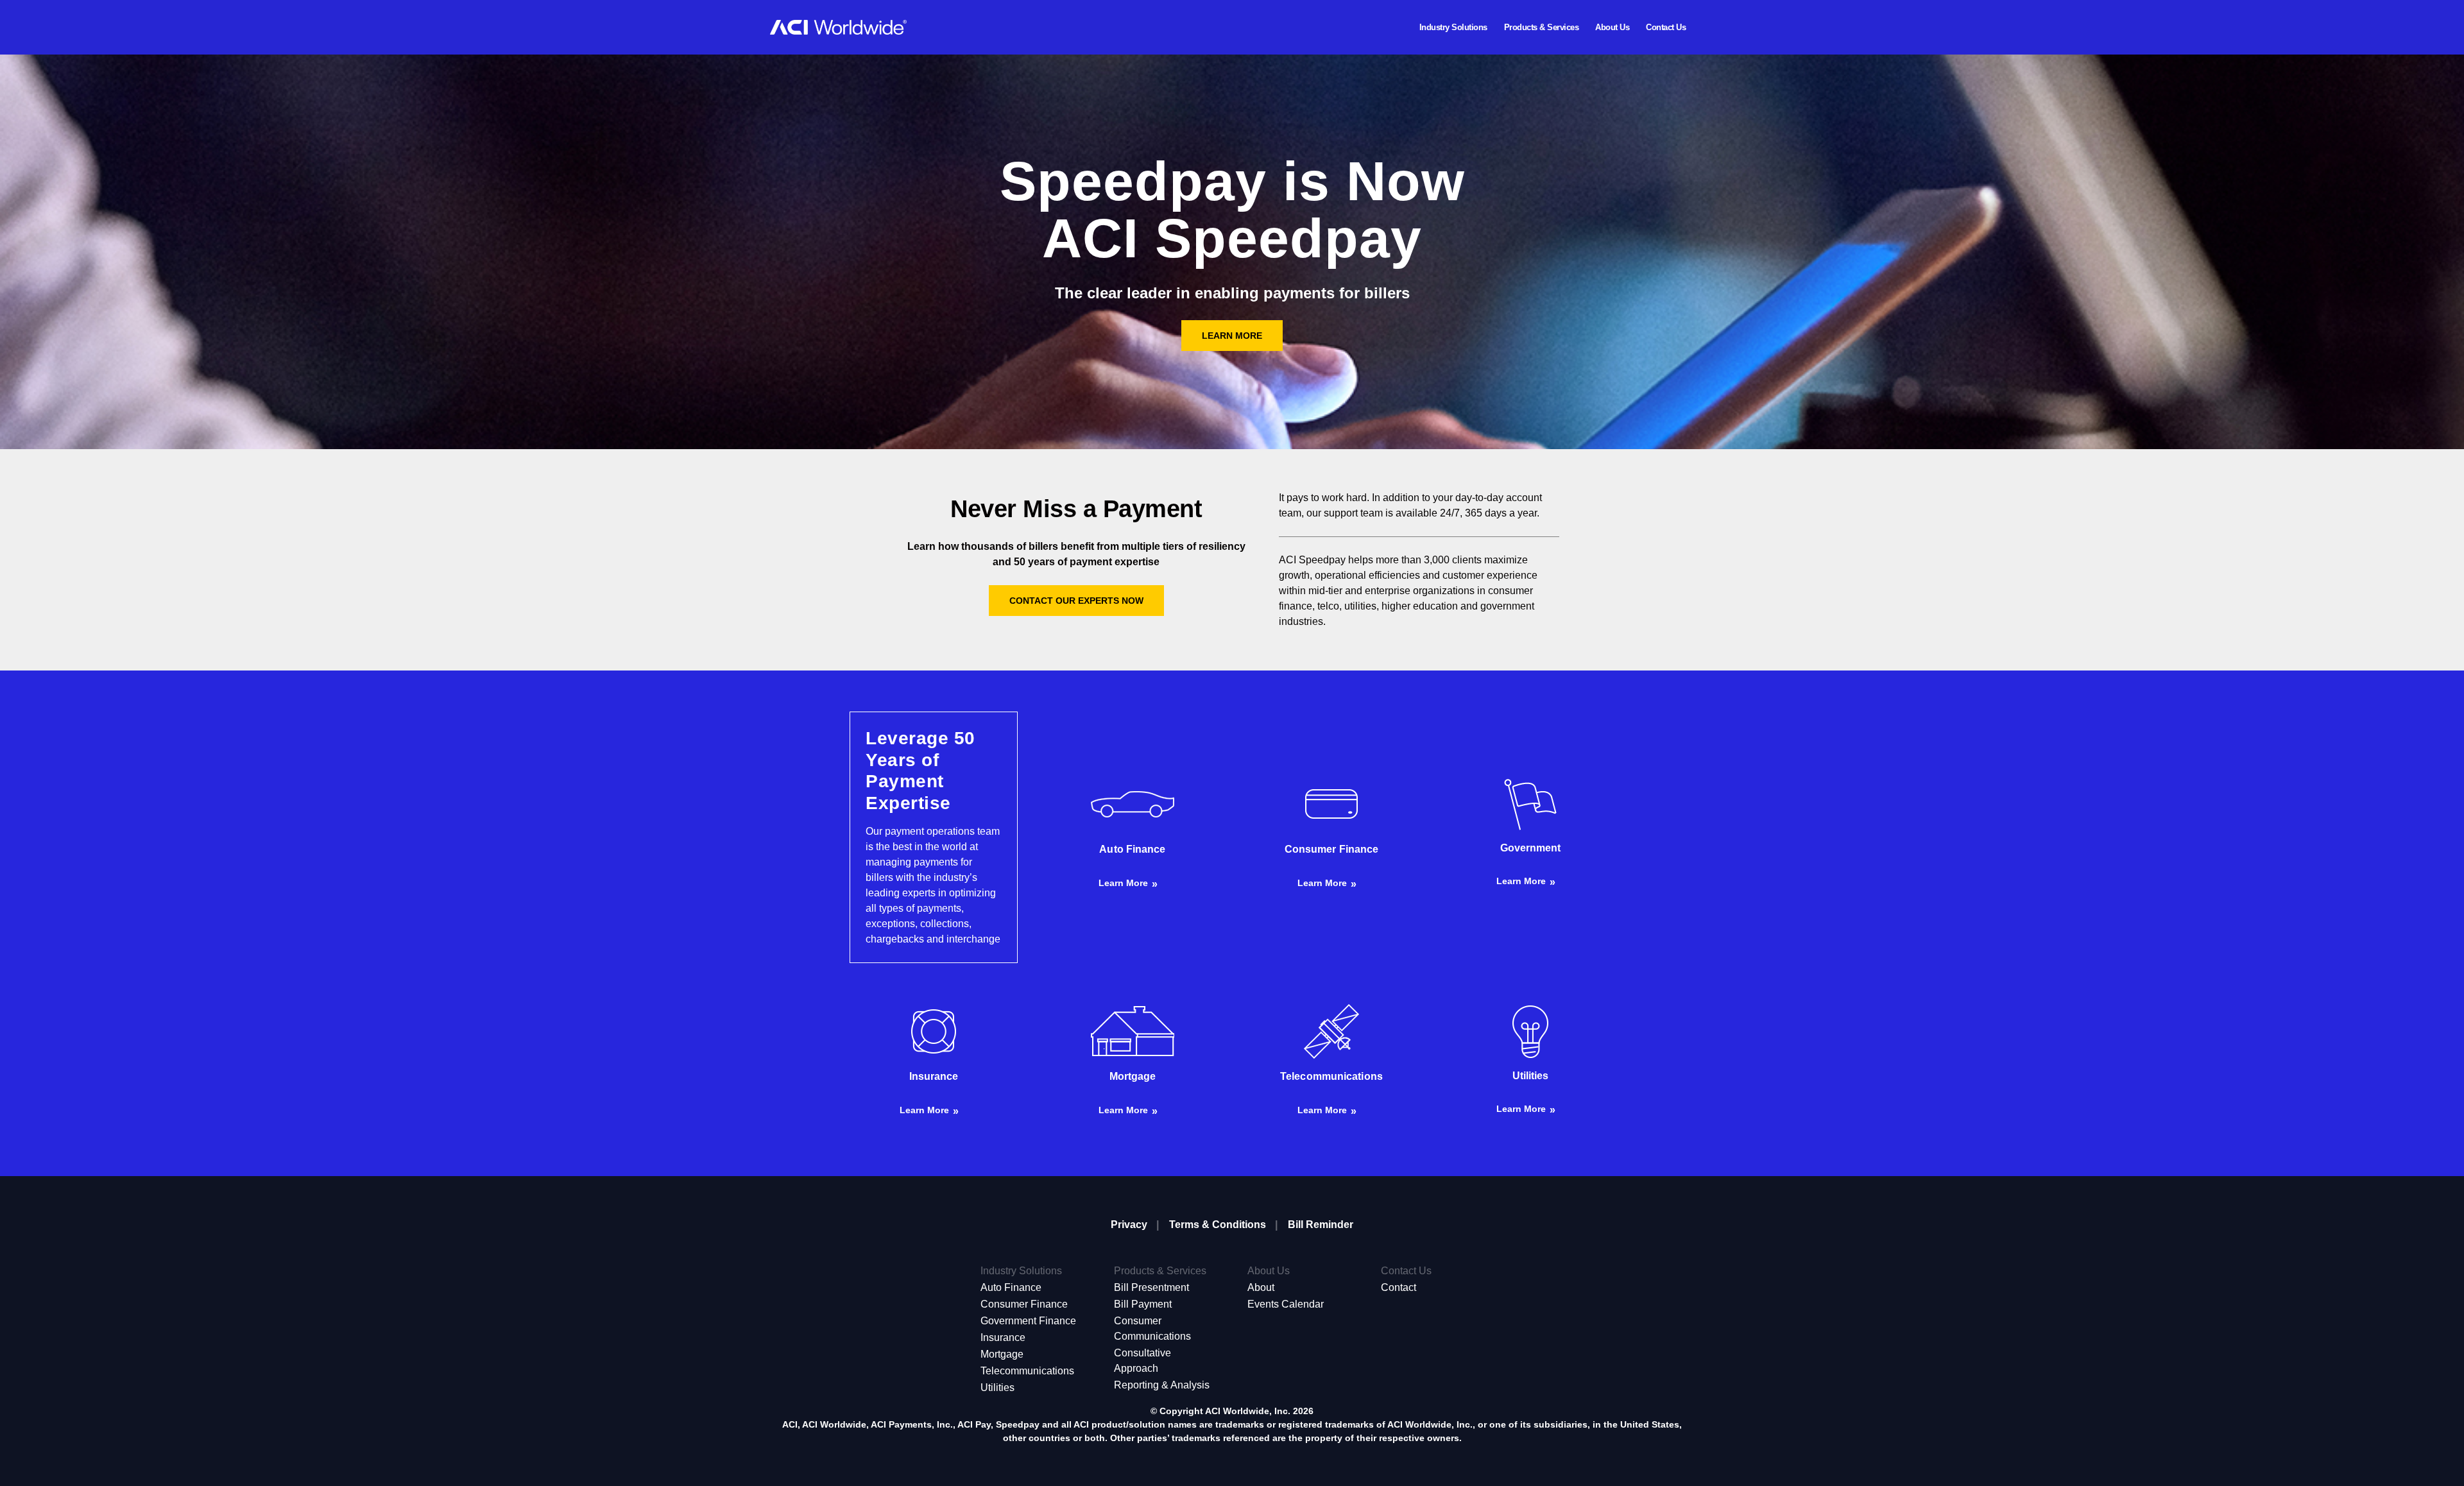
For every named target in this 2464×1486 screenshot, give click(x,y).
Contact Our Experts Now (1076, 601)
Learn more (1123, 883)
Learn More (1232, 336)
